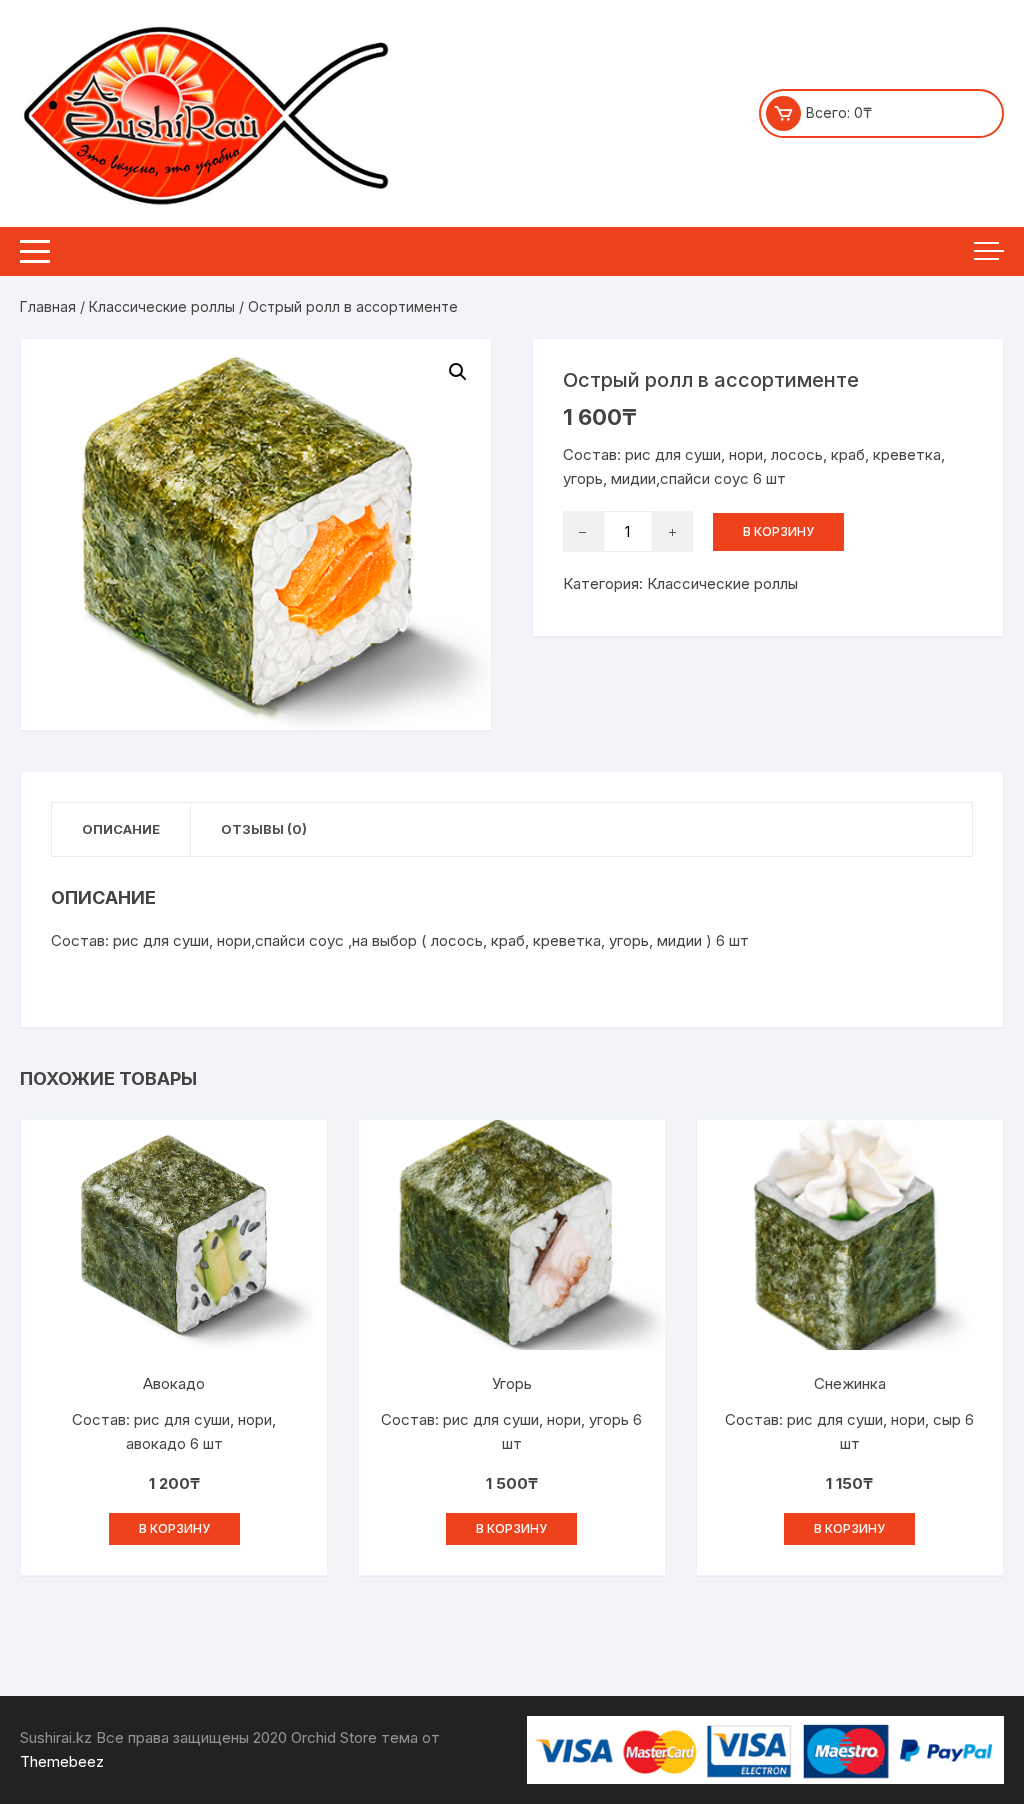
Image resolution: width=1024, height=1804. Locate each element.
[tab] (121, 829)
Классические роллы (162, 306)
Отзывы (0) (264, 829)
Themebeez (62, 1761)
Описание (121, 829)
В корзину (778, 531)
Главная (48, 306)
